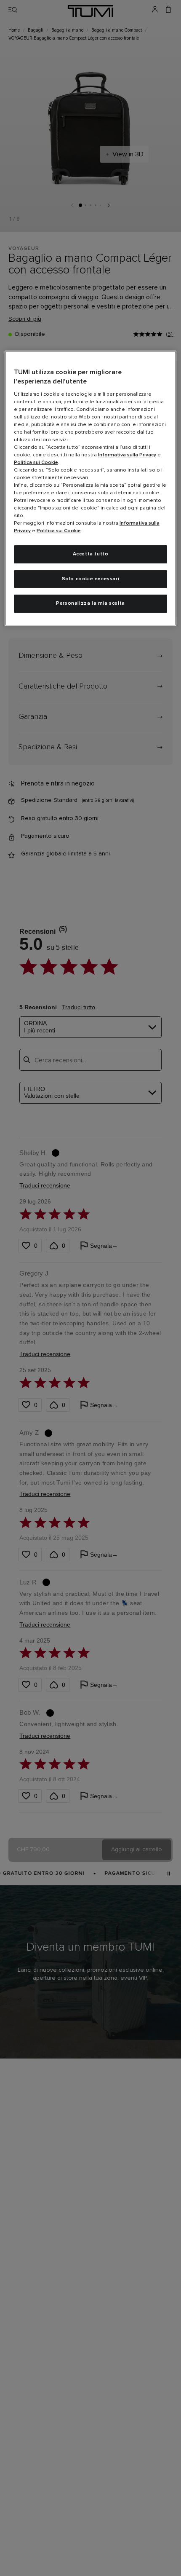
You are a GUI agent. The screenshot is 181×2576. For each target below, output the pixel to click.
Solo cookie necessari (91, 579)
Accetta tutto (91, 554)
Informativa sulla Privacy (127, 455)
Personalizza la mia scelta (90, 603)
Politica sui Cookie (36, 463)
